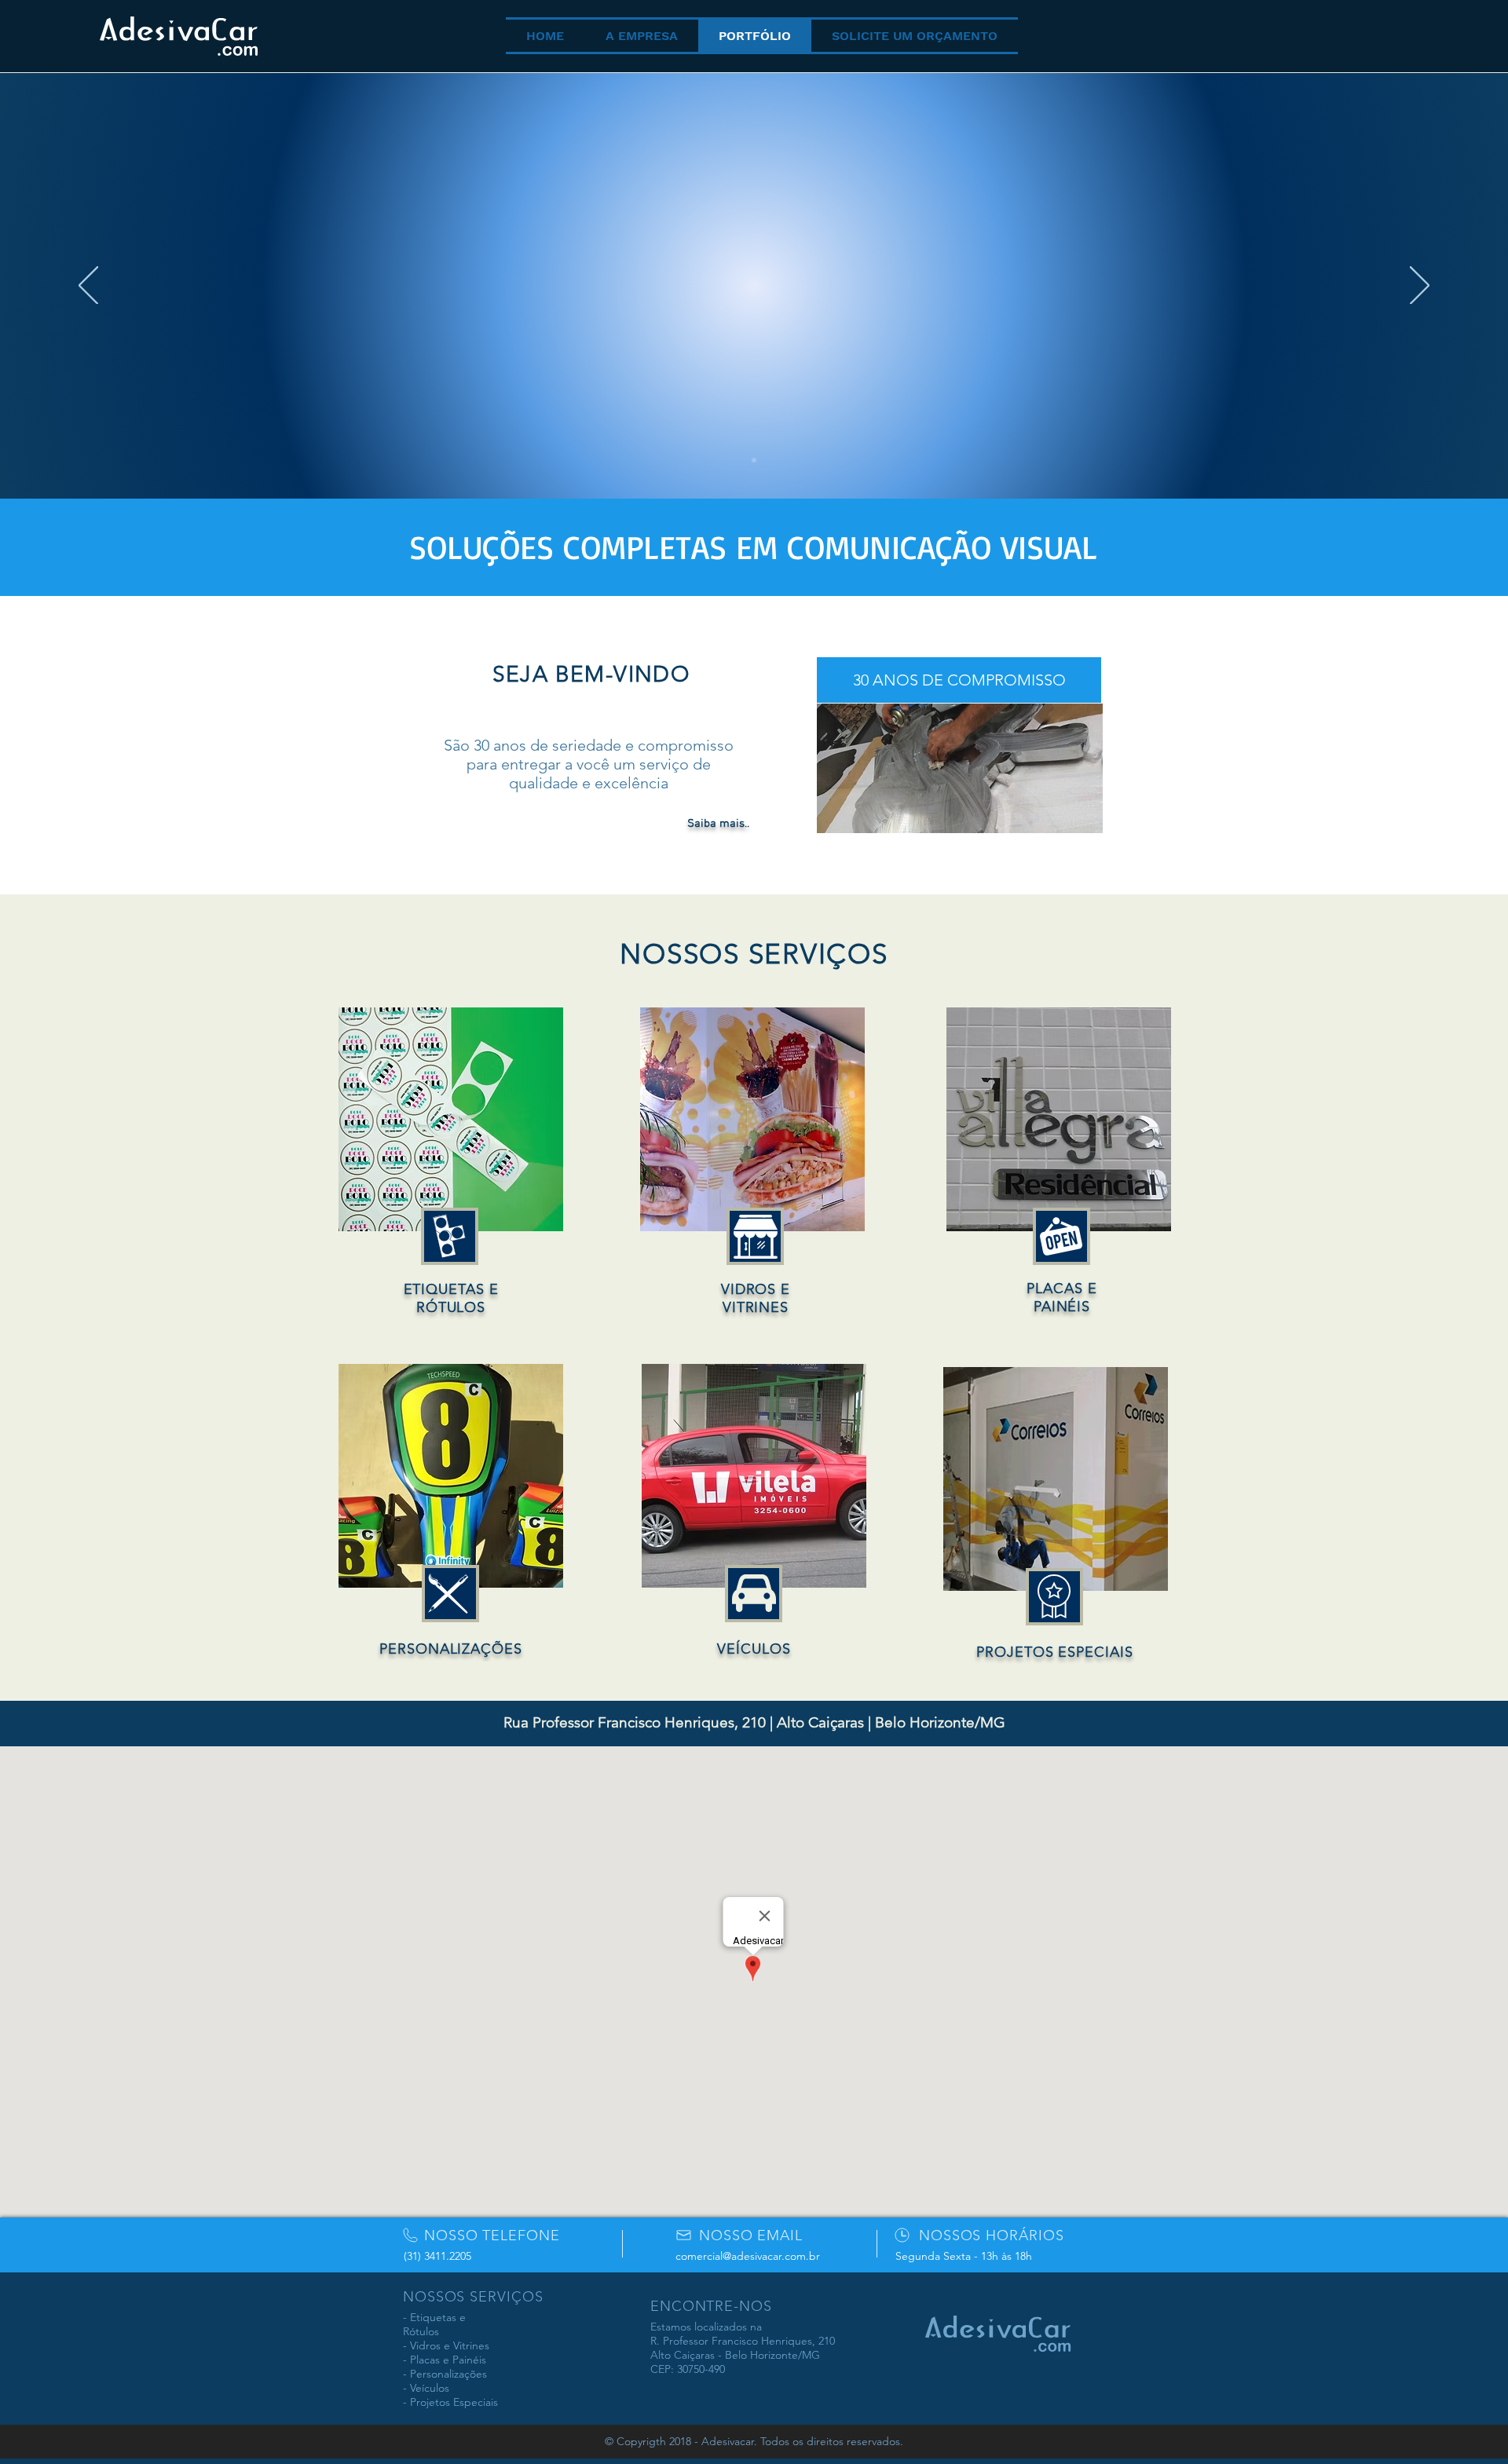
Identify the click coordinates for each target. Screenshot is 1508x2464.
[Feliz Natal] (754, 460)
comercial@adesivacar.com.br (748, 2256)
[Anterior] (88, 287)
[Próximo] (1420, 287)
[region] (451, 1163)
